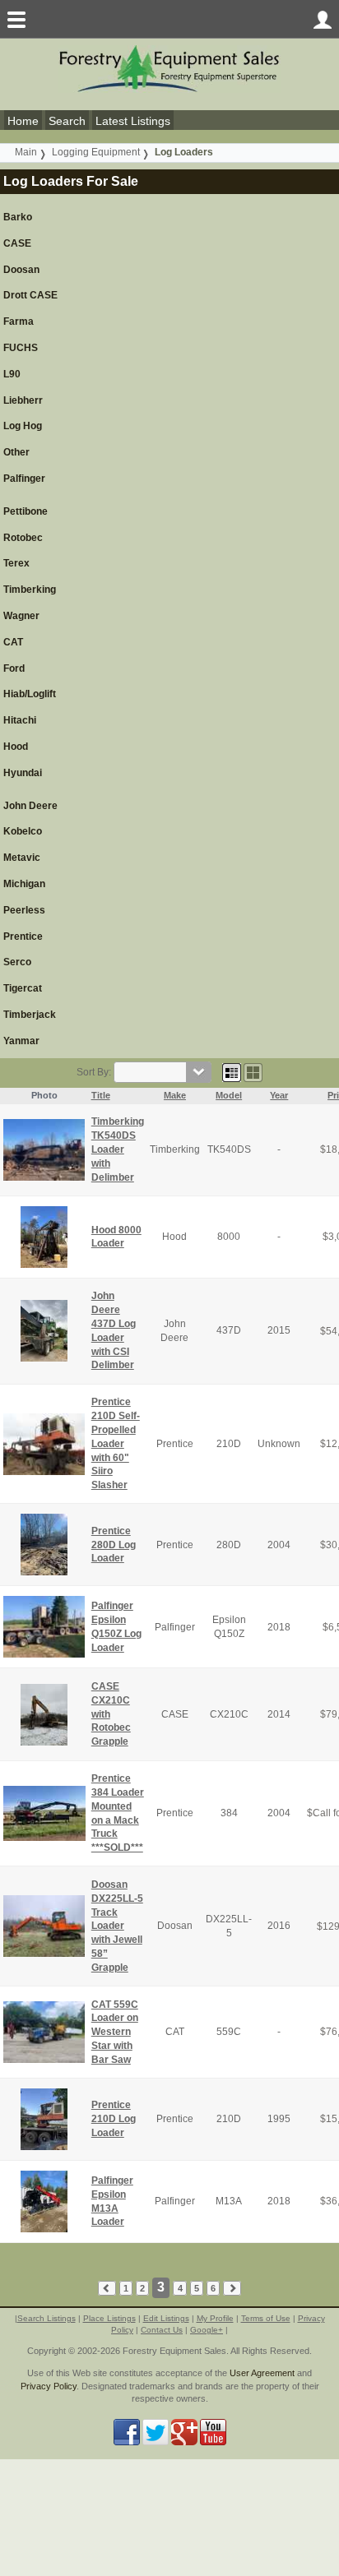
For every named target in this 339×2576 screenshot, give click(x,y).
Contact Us (162, 2330)
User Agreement (262, 2373)
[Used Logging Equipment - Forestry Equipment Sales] (169, 68)
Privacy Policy (49, 2386)
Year (279, 1095)
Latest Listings (133, 121)
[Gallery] (253, 1072)
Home (23, 121)
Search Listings (46, 2318)
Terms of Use (266, 2318)
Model (229, 1095)
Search (67, 121)
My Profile (215, 2318)
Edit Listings (166, 2318)
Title (101, 1095)
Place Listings (109, 2318)
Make (175, 1095)
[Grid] (232, 1072)
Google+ (207, 2330)
